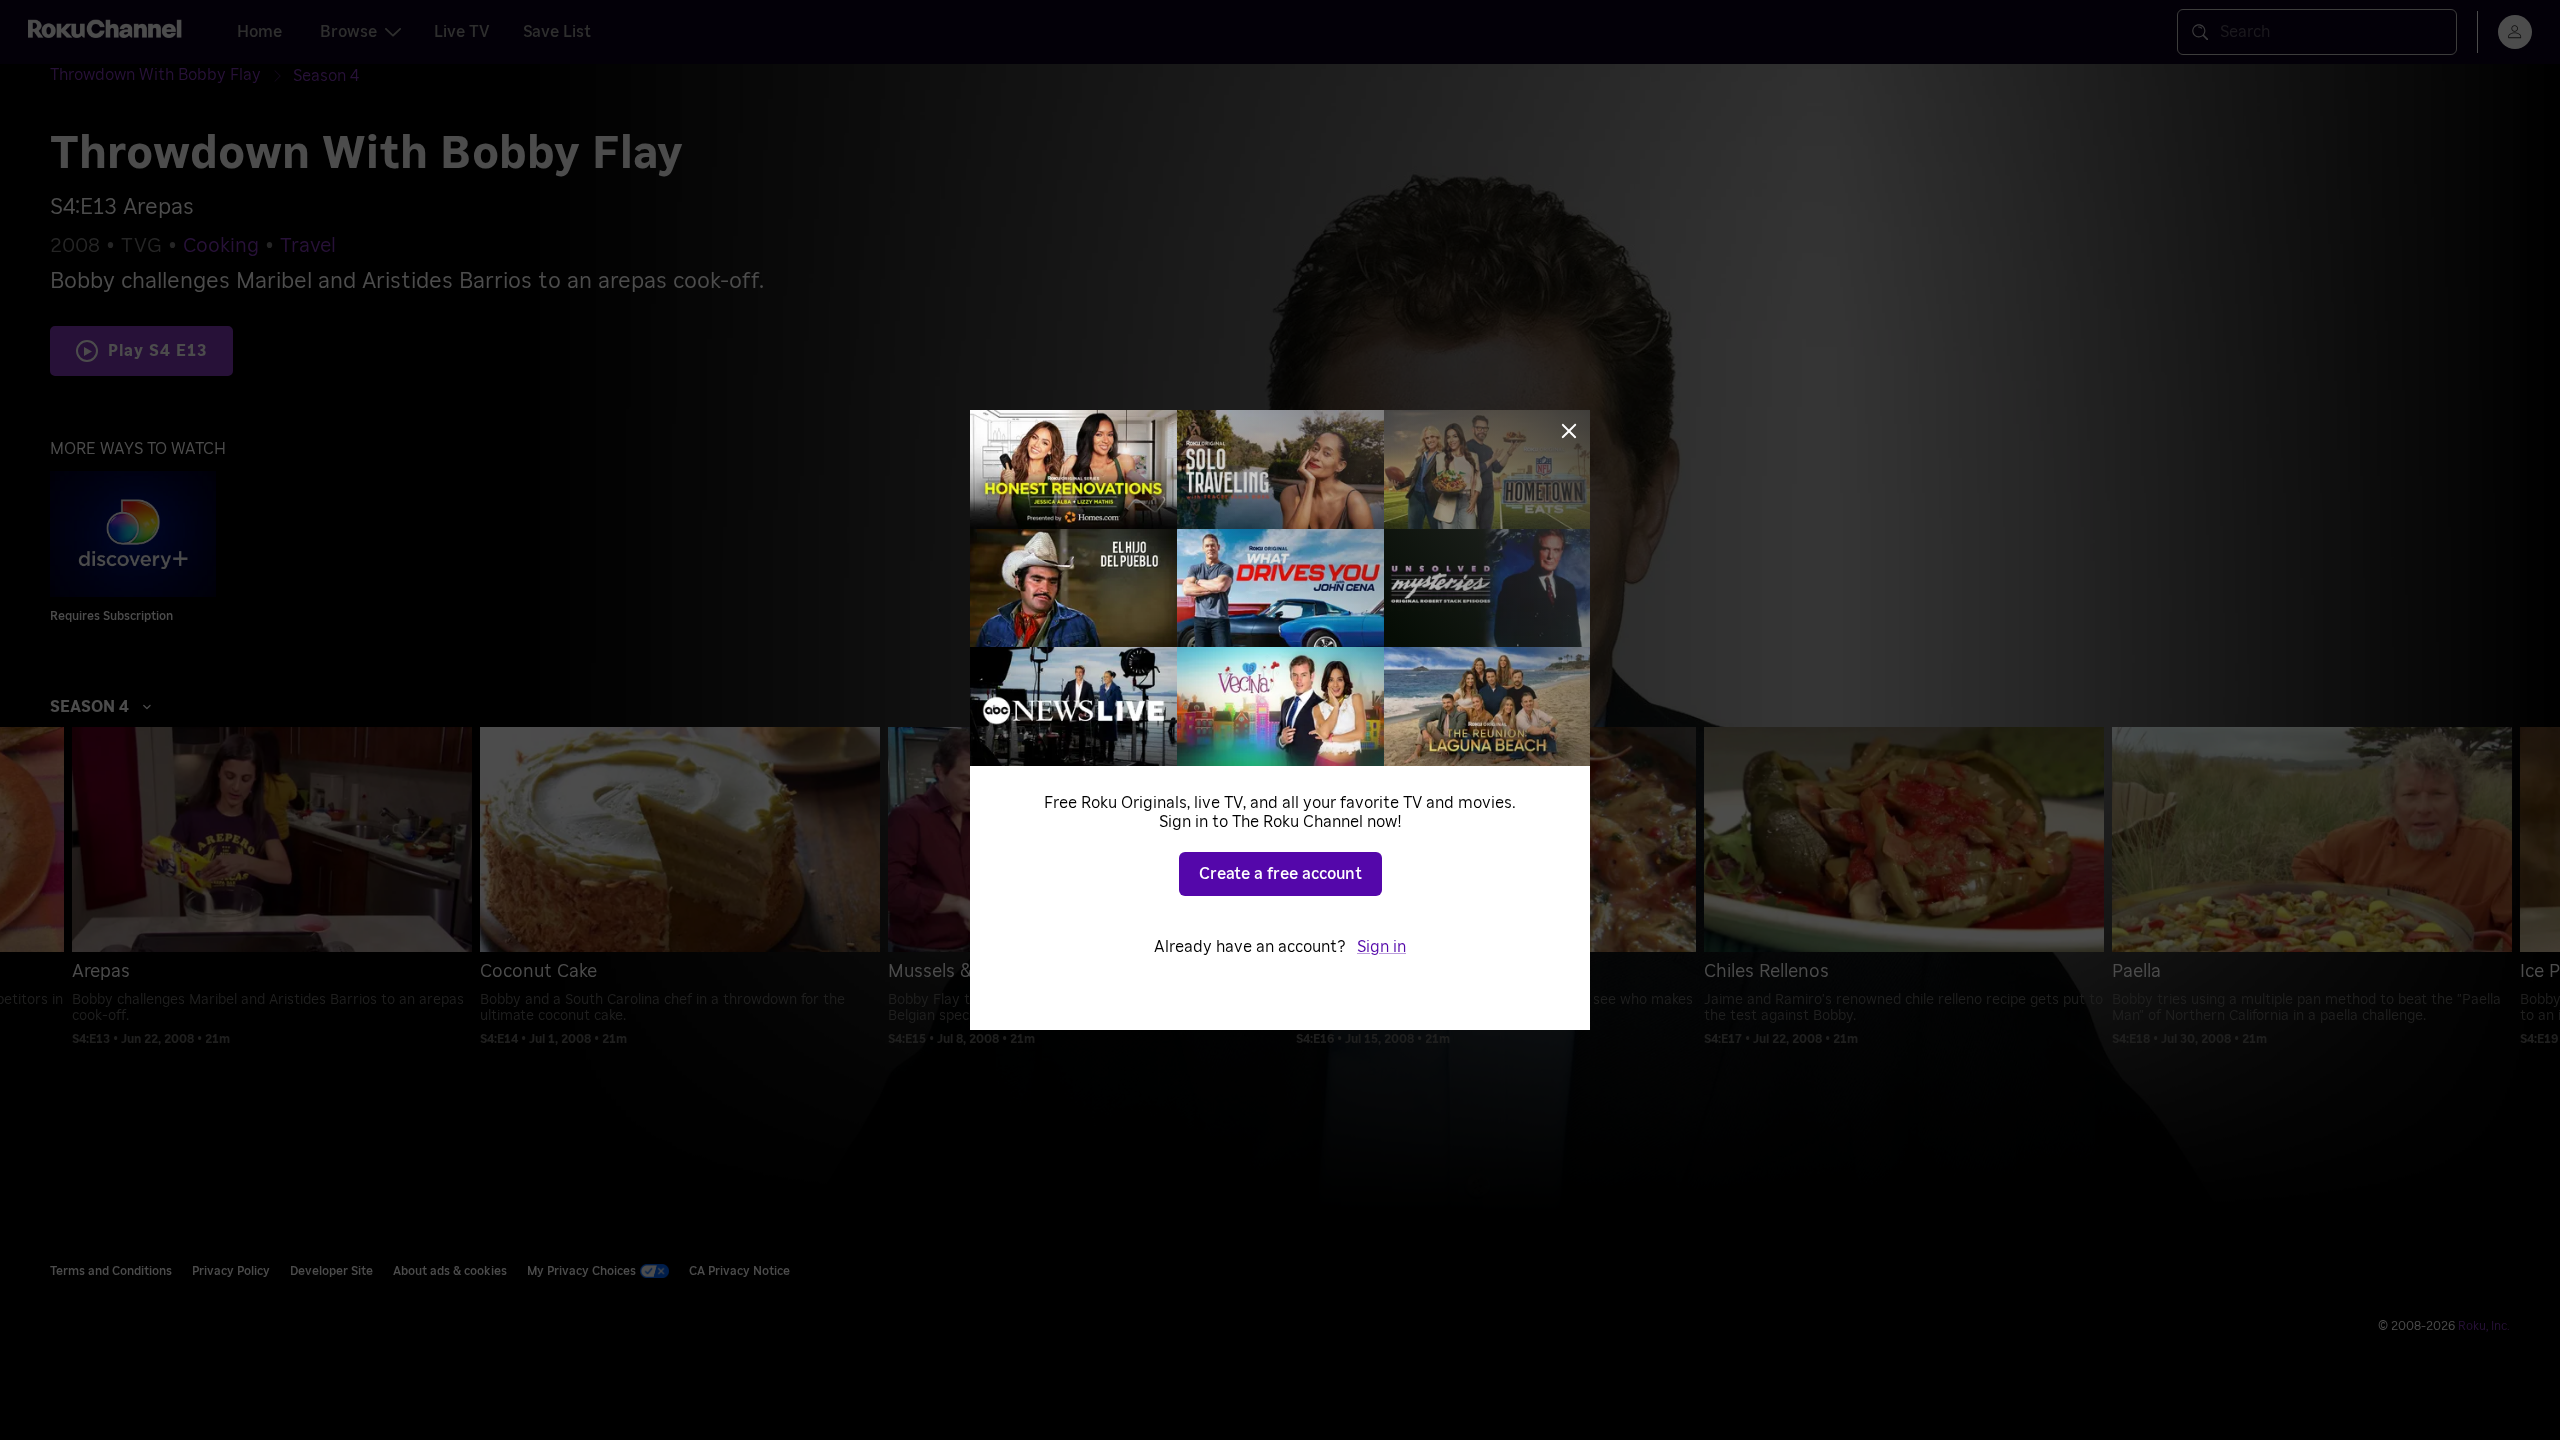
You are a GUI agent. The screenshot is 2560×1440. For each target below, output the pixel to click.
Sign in (1381, 947)
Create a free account (1280, 874)
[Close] (1569, 431)
